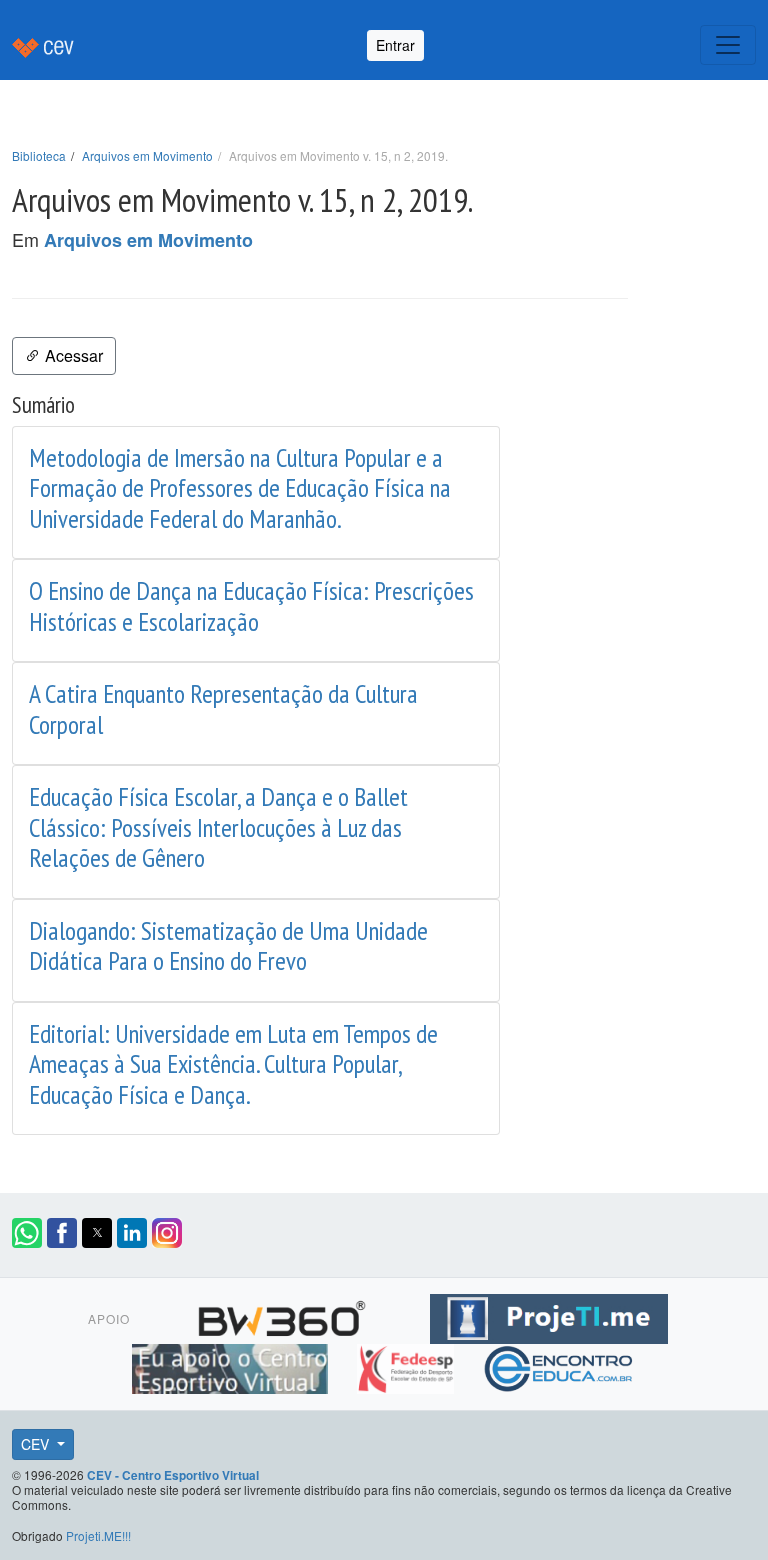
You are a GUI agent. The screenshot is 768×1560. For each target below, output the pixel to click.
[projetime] (549, 1315)
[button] (27, 1233)
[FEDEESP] (407, 1365)
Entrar (395, 45)
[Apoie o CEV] (232, 1365)
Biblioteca (39, 155)
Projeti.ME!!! (98, 1535)
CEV (37, 1444)
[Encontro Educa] (559, 1365)
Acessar (72, 355)
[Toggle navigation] (728, 45)
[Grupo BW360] (284, 1315)
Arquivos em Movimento (147, 155)
